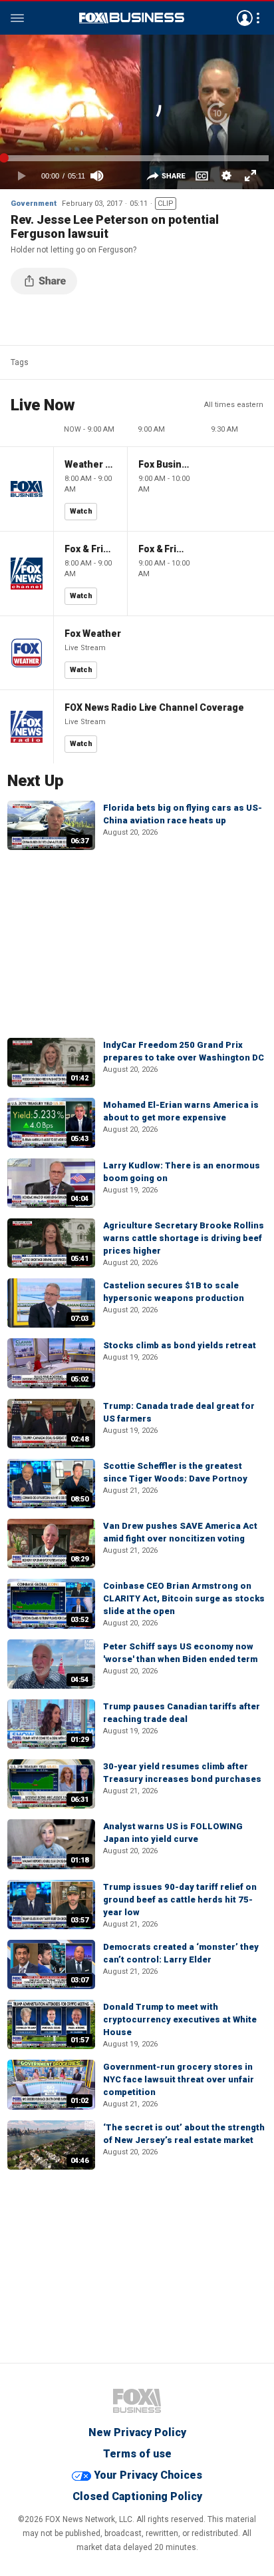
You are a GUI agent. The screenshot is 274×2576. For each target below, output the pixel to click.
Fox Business (132, 18)
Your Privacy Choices (148, 2475)
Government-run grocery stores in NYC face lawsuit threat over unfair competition (179, 2079)
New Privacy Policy (137, 2432)
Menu (17, 18)
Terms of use (137, 2454)
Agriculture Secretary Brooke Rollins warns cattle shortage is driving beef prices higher (184, 1238)
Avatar (245, 18)
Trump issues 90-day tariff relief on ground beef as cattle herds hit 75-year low (180, 1900)
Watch (81, 511)
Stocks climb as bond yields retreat (180, 1345)
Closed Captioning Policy (137, 2496)
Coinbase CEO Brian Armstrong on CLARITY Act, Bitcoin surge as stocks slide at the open (184, 1598)
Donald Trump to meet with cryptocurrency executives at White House (180, 2019)
